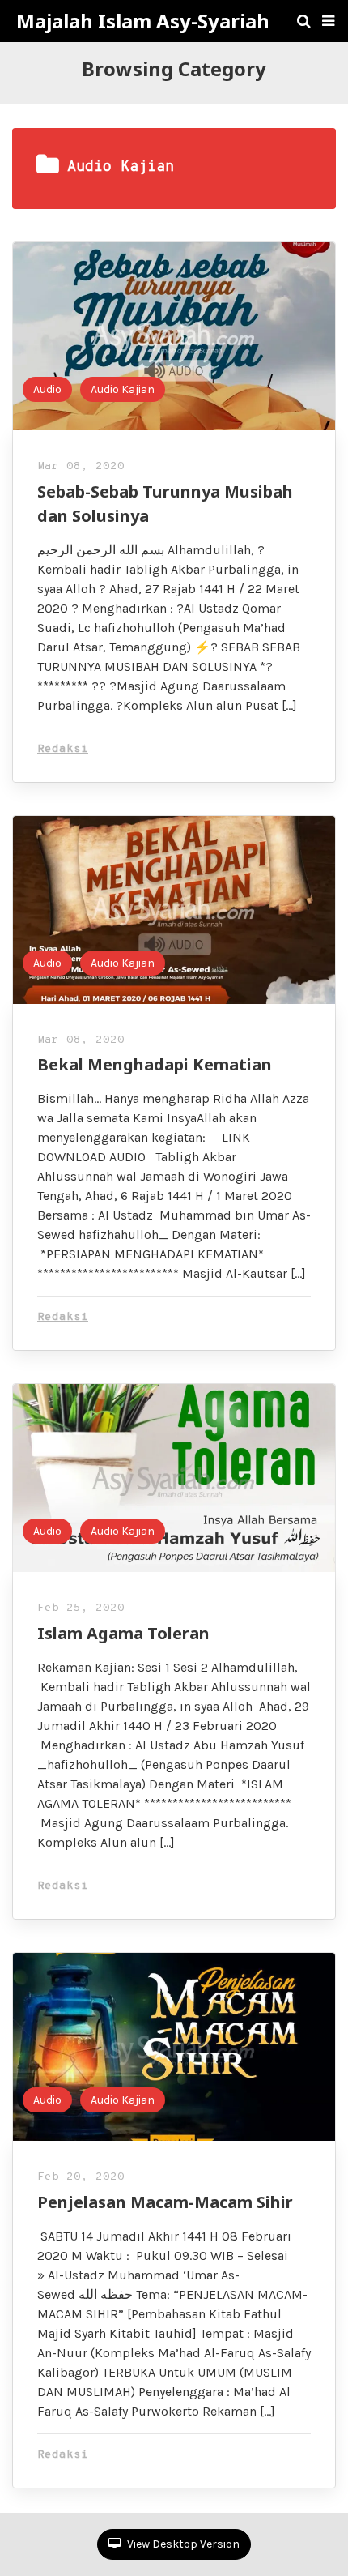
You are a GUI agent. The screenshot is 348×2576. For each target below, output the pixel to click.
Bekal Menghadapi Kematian (155, 1064)
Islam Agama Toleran (123, 1633)
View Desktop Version (182, 2544)
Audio (47, 389)
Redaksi (63, 749)
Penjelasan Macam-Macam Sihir (165, 2202)
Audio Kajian (123, 389)
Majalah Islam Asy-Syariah (143, 21)
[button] (328, 21)
